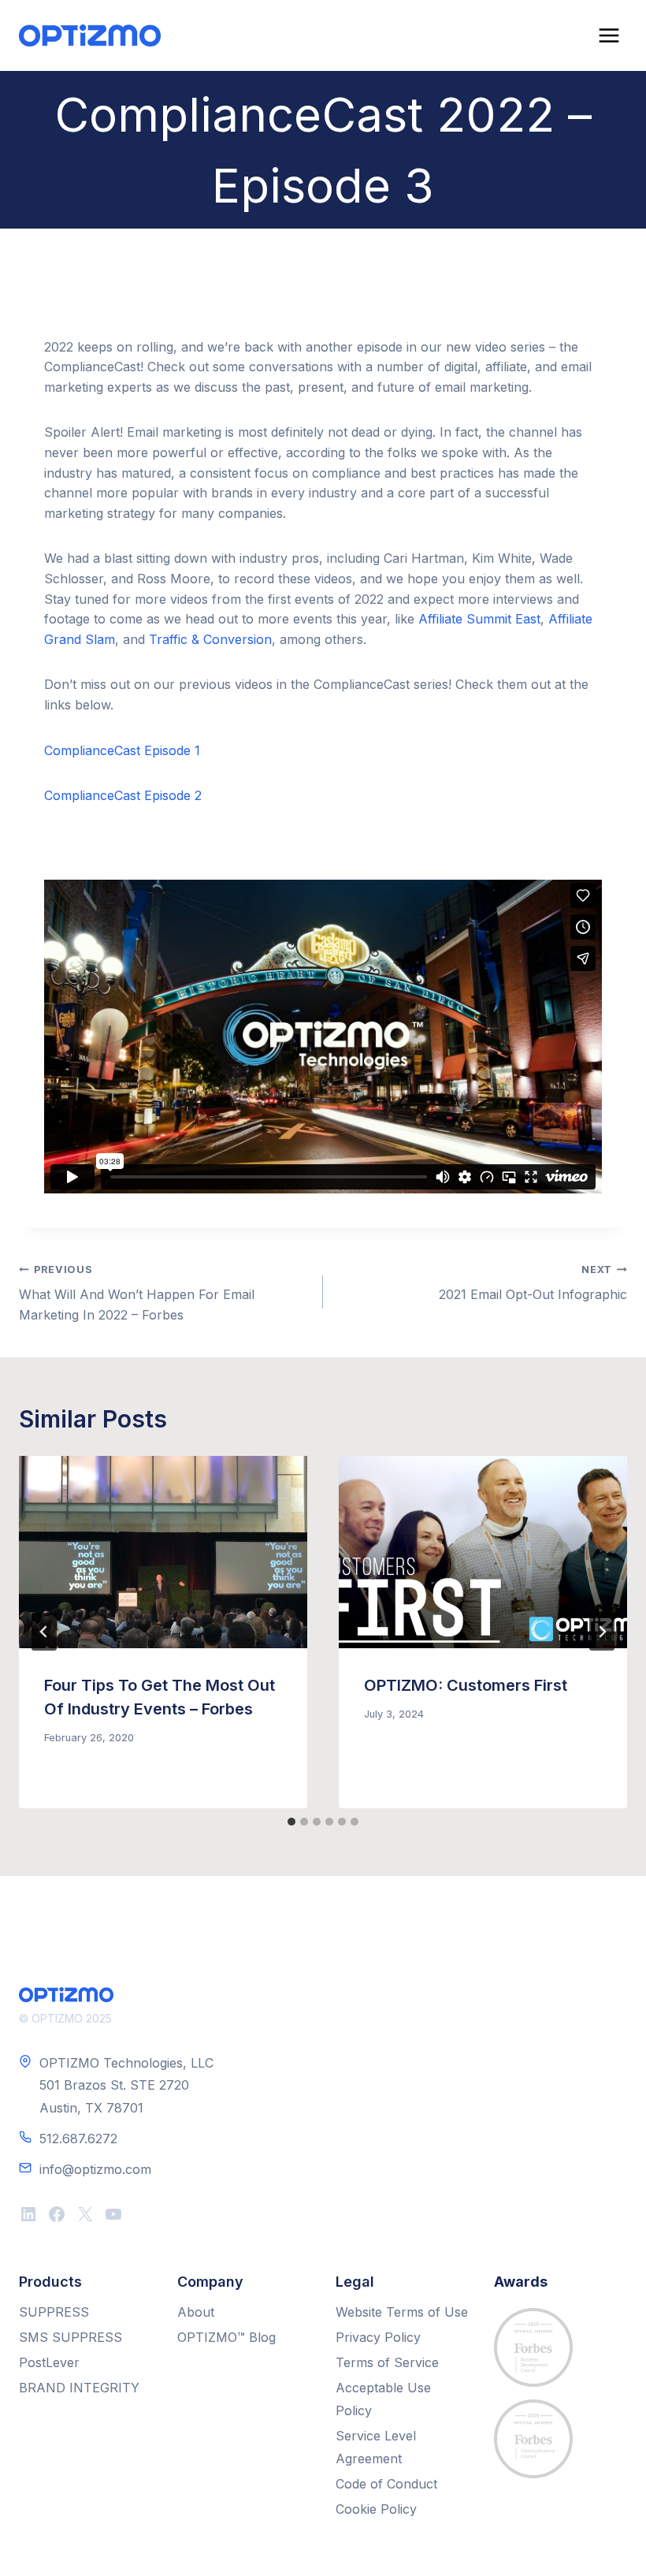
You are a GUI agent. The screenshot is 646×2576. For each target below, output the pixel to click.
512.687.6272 (78, 2139)
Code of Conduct (386, 2484)
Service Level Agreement (376, 2447)
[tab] (291, 1822)
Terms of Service (387, 2362)
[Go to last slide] (44, 1632)
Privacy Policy (378, 2337)
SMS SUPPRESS (71, 2337)
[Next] (602, 1632)
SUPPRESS (54, 2312)
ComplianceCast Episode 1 (122, 750)
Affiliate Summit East (479, 619)
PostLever (49, 2362)
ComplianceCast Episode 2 (123, 795)
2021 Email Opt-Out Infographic (533, 1283)
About (196, 2312)
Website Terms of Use (402, 2312)
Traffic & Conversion (210, 639)
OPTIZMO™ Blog (226, 2337)
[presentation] (163, 1552)
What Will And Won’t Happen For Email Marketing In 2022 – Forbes (137, 1293)
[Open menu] (609, 35)
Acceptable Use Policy (383, 2399)
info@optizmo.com (95, 2169)
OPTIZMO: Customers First (466, 1685)
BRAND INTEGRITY (79, 2388)
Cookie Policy (376, 2509)
